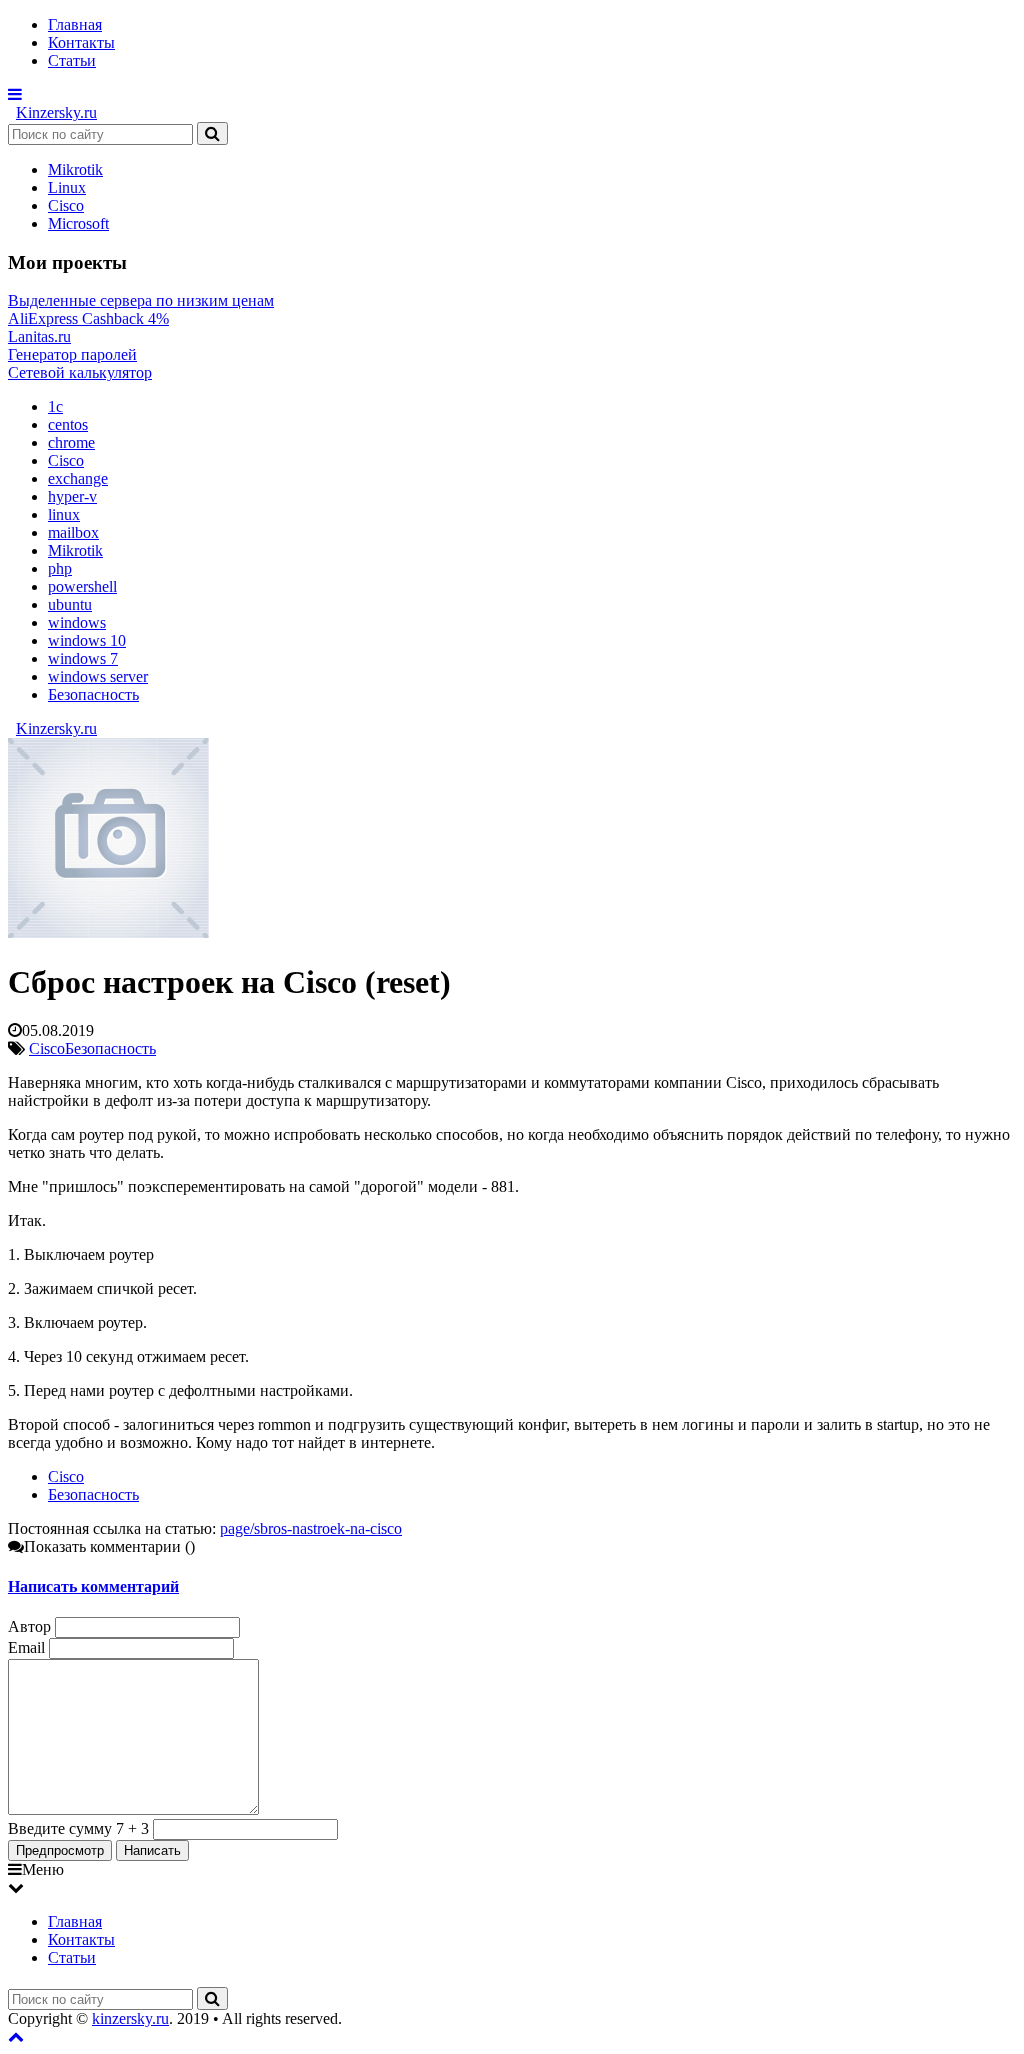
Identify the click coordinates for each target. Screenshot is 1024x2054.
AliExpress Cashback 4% (88, 318)
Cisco (66, 205)
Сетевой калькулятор (80, 372)
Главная (75, 24)
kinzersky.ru (130, 2018)
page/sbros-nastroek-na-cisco (311, 1528)
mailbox (73, 532)
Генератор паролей (72, 354)
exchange (78, 478)
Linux (67, 187)
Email (26, 1647)
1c (55, 406)
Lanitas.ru (39, 336)
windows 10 (87, 640)
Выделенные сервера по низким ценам (141, 300)
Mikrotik (75, 169)
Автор (29, 1626)
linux (64, 514)
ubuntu (70, 604)
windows (77, 622)
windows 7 (83, 658)
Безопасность (93, 694)
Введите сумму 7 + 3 (78, 1828)
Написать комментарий (93, 1586)
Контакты (81, 42)
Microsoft (78, 223)
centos (68, 424)
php (60, 568)
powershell (82, 586)
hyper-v (72, 496)
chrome (71, 442)
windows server (98, 676)
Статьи (72, 60)
